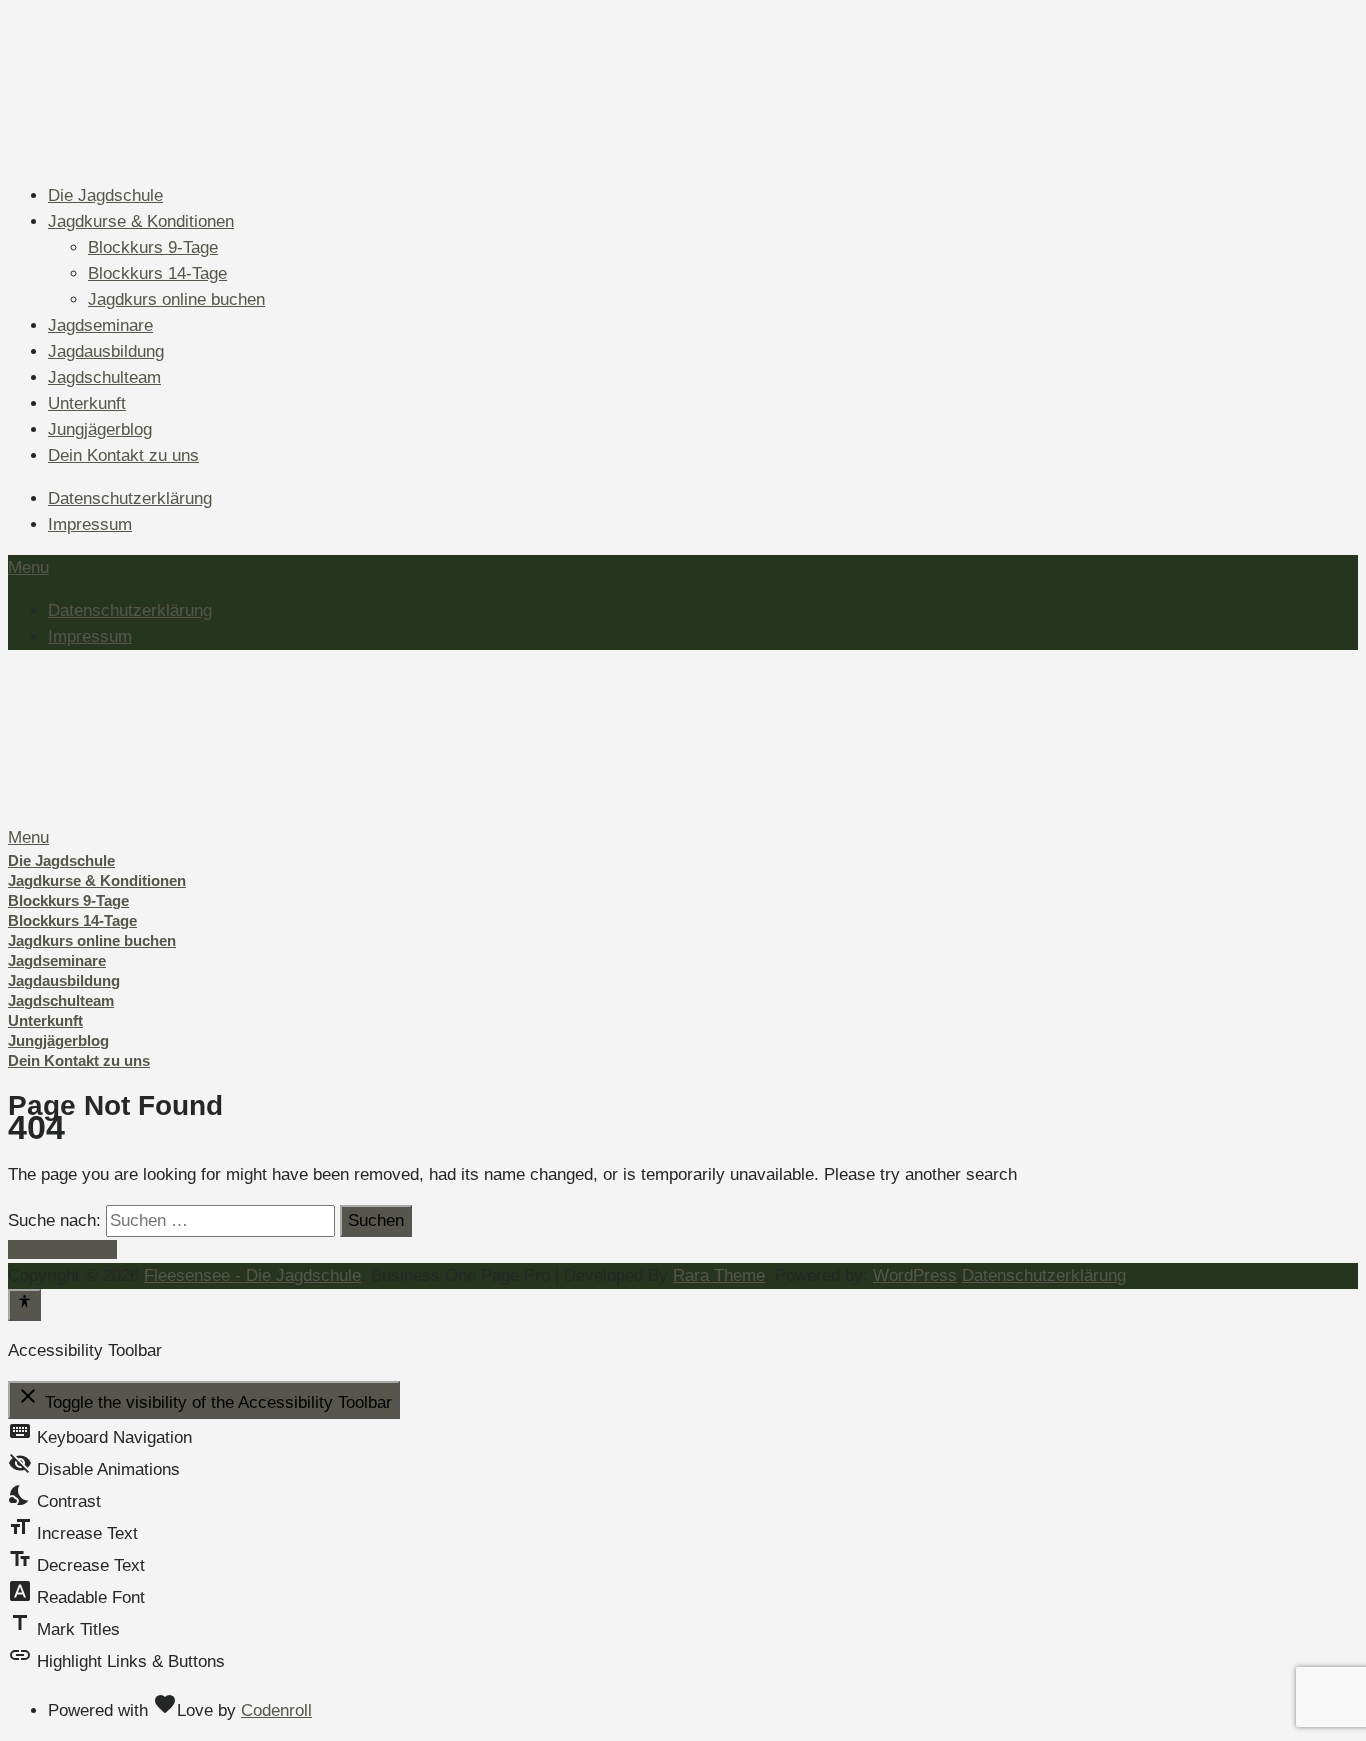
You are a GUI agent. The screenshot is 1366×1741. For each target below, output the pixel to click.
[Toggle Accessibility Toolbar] (24, 1305)
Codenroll (276, 1710)
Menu (28, 567)
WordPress (915, 1275)
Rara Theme (719, 1275)
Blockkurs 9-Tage (153, 247)
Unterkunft (87, 403)
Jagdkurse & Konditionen (141, 221)
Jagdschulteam (104, 377)
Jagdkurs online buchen (176, 299)
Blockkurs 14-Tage (157, 273)
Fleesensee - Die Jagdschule (252, 1275)
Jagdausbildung (106, 351)
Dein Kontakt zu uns (123, 455)
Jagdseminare (100, 325)
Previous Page (62, 1249)
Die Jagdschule (105, 195)
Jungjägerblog (100, 429)
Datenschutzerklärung (130, 498)
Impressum (90, 524)
